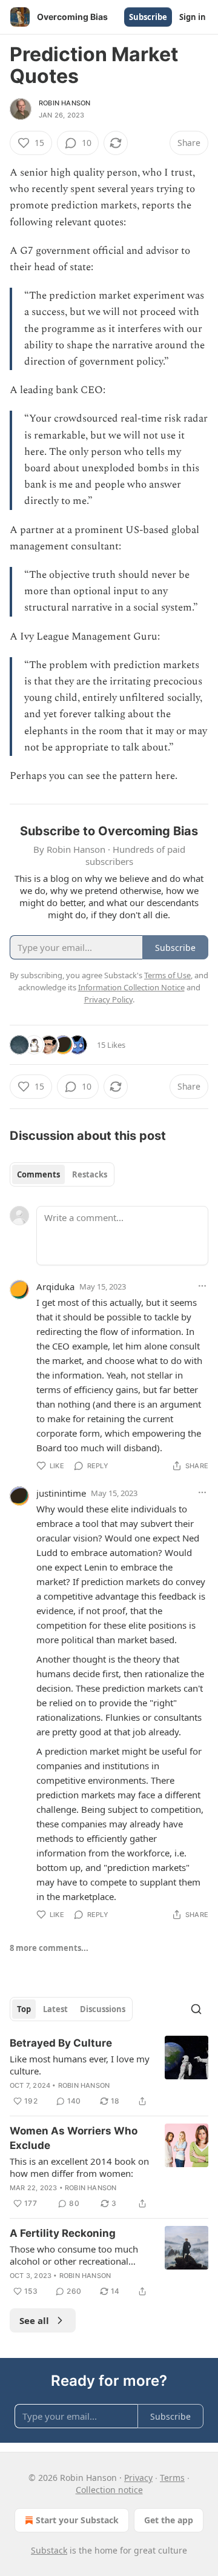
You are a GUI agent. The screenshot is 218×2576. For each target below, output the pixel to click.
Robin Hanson (64, 103)
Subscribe (148, 17)
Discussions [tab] (103, 2009)
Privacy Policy (108, 999)
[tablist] (62, 1174)
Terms (172, 2478)
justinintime (61, 1493)
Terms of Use (167, 975)
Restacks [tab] (90, 1174)
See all (34, 2320)
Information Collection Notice (131, 987)
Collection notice (109, 2490)
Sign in (193, 17)
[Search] (196, 2009)
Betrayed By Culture (61, 2043)
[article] (109, 2072)
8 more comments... (49, 1948)
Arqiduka (55, 1286)
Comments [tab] (38, 1174)
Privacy (138, 2478)
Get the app (169, 2520)
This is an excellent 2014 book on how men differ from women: (79, 2167)
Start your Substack (77, 2520)
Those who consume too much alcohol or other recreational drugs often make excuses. (74, 2255)
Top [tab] (24, 2009)
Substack (49, 2550)
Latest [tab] (55, 2009)
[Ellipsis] (202, 1286)
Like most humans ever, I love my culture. (80, 2065)
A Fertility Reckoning (63, 2233)
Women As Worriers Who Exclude (74, 2138)
